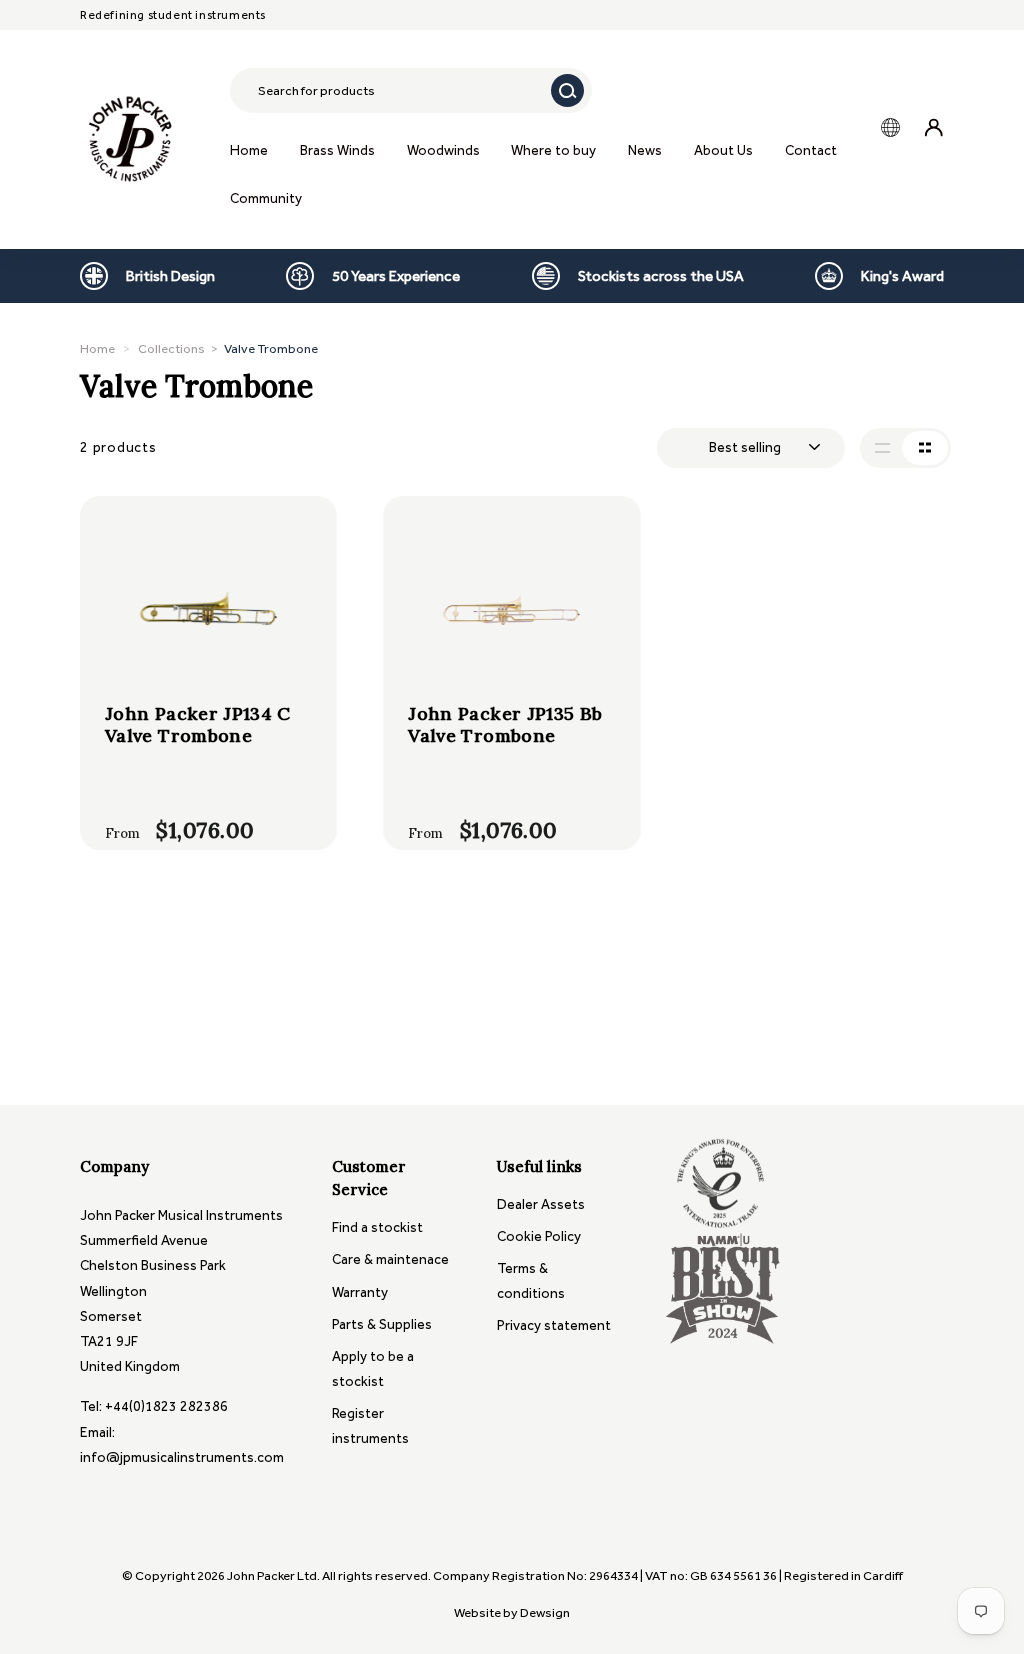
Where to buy (553, 150)
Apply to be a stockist (373, 1369)
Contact (811, 150)
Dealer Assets (541, 1204)
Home (249, 150)
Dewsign (545, 1612)
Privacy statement (554, 1325)
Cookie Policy (539, 1236)
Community (266, 198)
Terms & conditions (531, 1281)
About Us (723, 150)
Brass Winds (337, 150)
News (645, 150)
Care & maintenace (390, 1259)
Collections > (228, 348)
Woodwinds (443, 150)
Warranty (360, 1292)
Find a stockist (377, 1227)
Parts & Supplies (382, 1324)
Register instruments (370, 1426)
